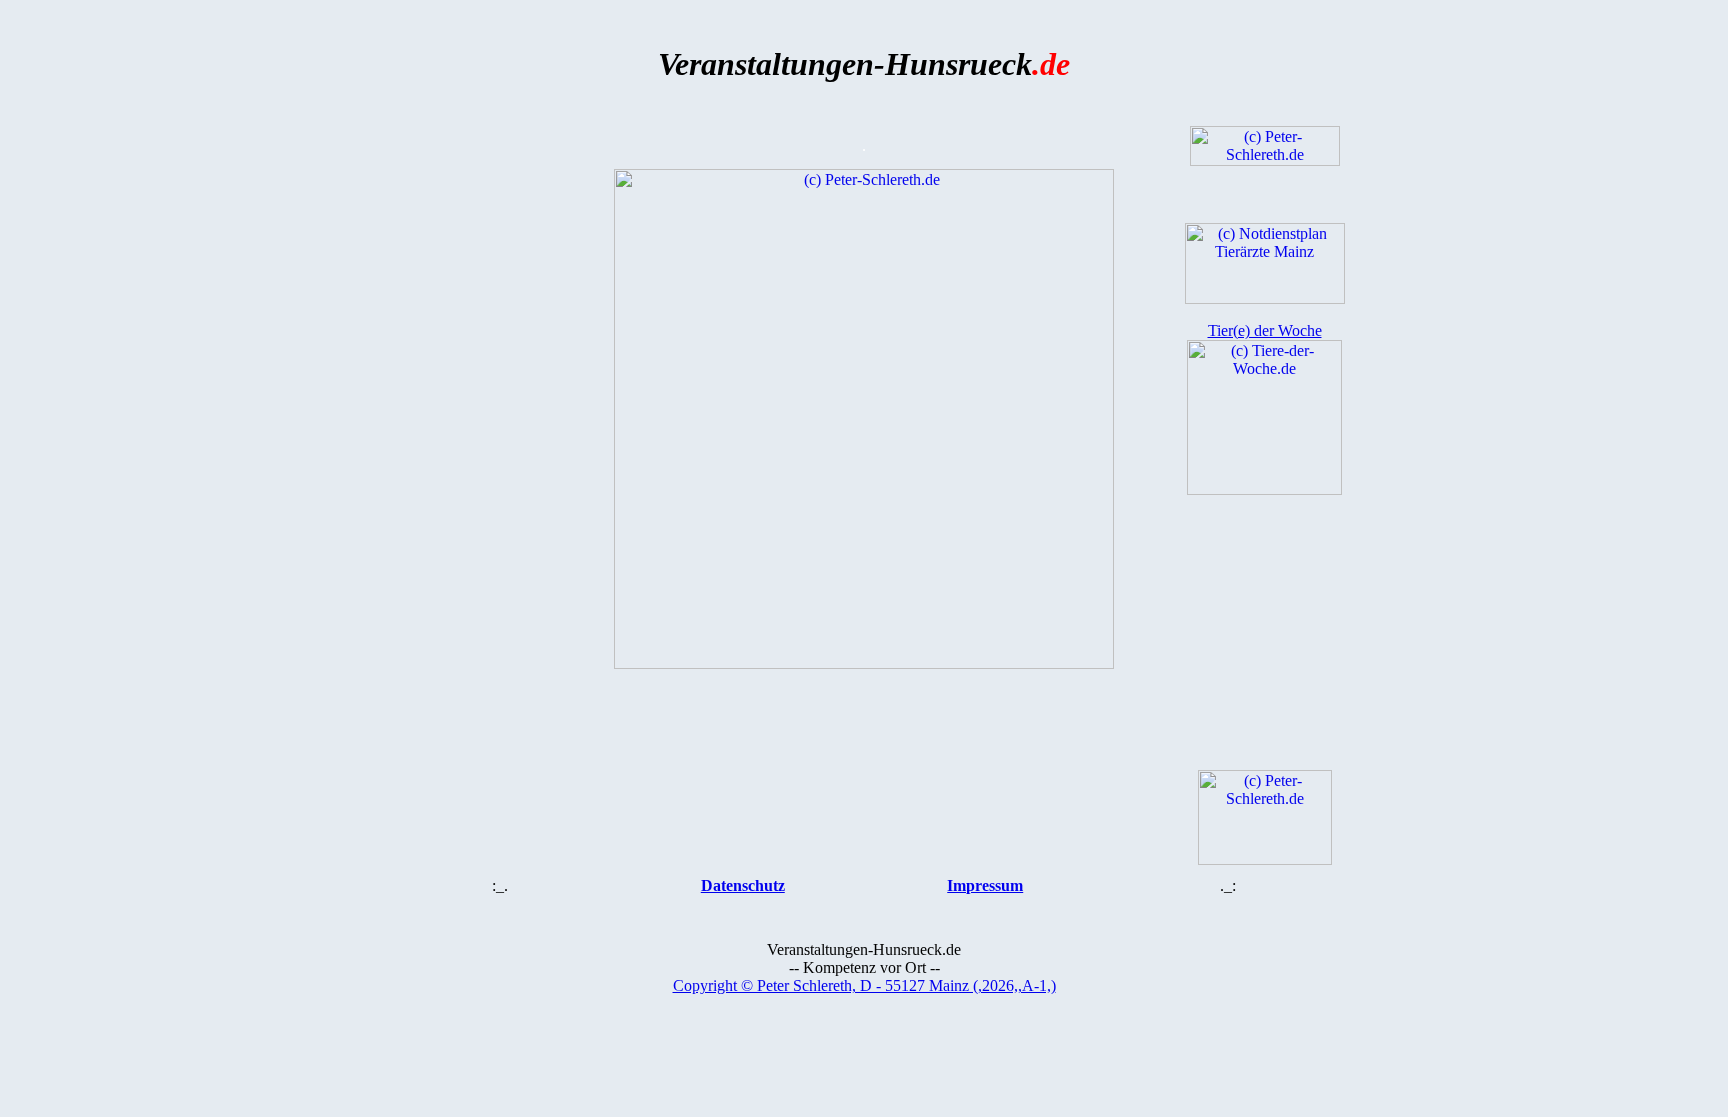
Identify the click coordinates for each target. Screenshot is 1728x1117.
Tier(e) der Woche (1265, 330)
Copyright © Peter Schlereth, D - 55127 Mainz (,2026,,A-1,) (864, 985)
